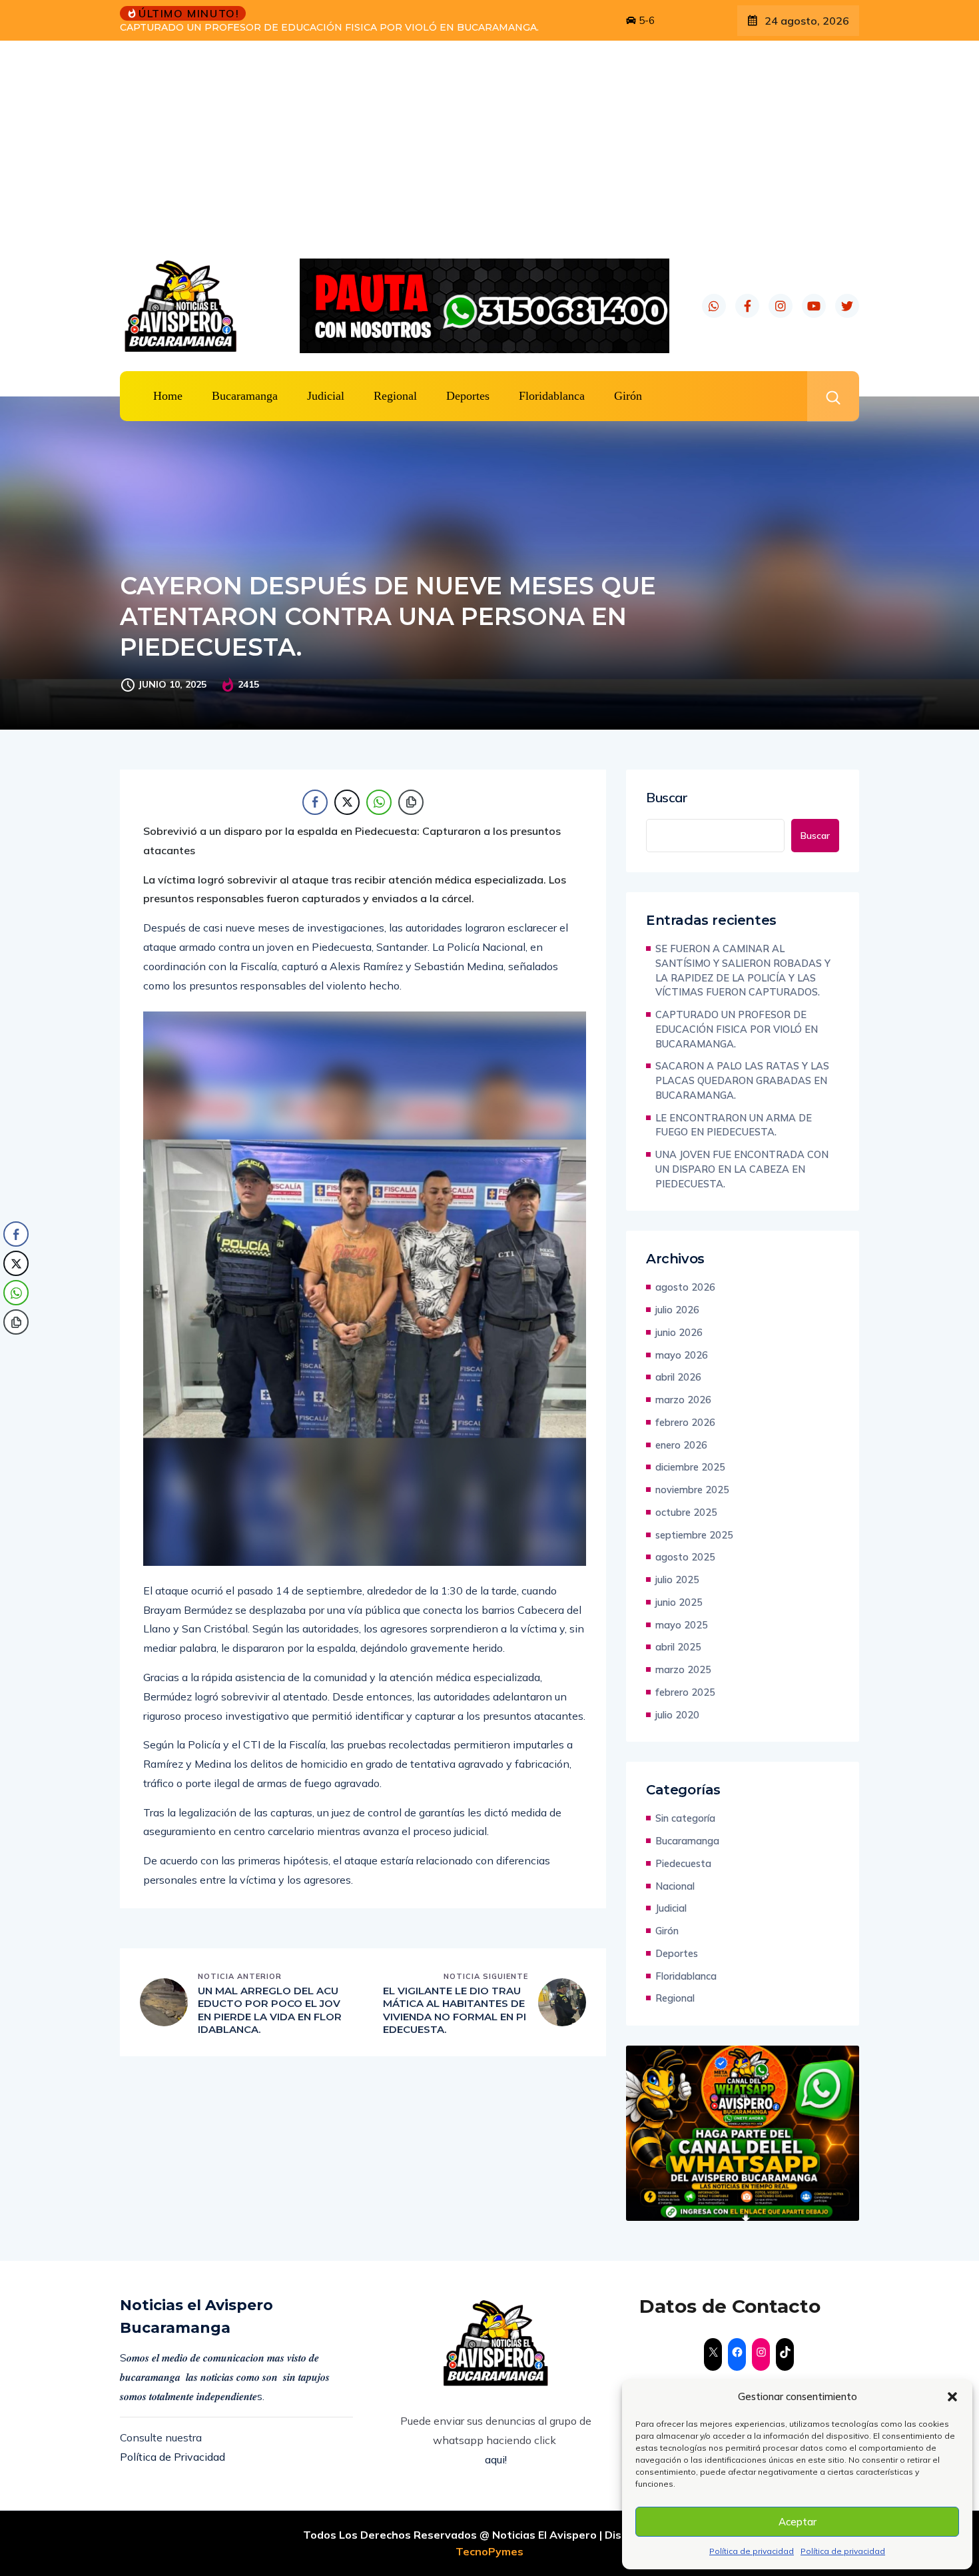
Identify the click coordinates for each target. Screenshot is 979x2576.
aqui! (496, 2459)
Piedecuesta (683, 1863)
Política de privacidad (752, 2551)
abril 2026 (678, 1377)
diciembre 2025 (690, 1467)
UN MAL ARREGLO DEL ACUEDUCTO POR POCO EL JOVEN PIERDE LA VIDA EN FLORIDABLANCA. (270, 2010)
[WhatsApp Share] (379, 802)
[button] (952, 2397)
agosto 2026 (685, 1287)
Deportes (468, 396)
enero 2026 (681, 1445)
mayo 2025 (682, 1625)
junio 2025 (679, 1602)
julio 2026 (677, 1310)
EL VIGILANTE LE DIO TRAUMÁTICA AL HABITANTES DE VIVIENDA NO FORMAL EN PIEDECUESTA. (455, 2010)
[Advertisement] (489, 141)
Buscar (667, 798)
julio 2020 (677, 1715)
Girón (628, 396)
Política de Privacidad (172, 2457)
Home (168, 396)
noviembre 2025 (692, 1490)
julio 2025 (677, 1580)
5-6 (645, 20)
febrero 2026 (685, 1422)
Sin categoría (685, 1818)
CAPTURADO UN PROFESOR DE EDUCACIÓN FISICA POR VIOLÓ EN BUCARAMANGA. (737, 1029)
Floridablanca (552, 396)
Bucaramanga (245, 396)
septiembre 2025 (694, 1535)
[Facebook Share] (315, 802)
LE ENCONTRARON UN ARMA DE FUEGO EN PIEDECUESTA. (734, 1125)
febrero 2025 (685, 1692)
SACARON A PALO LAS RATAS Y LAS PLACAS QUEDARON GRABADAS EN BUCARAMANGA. (742, 1080)
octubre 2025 (686, 1512)
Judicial (326, 396)
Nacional (675, 1886)
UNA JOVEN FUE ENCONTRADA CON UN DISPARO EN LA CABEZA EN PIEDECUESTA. (742, 1169)
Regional (395, 396)
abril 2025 (678, 1647)
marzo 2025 (683, 1669)
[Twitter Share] (347, 802)
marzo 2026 (683, 1400)
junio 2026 (679, 1332)
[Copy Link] (411, 802)
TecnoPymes (489, 2551)
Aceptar (798, 2522)
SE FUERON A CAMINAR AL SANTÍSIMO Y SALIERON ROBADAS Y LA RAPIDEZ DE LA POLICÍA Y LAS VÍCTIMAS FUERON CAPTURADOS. (743, 970)
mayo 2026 (682, 1355)
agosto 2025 (685, 1557)
